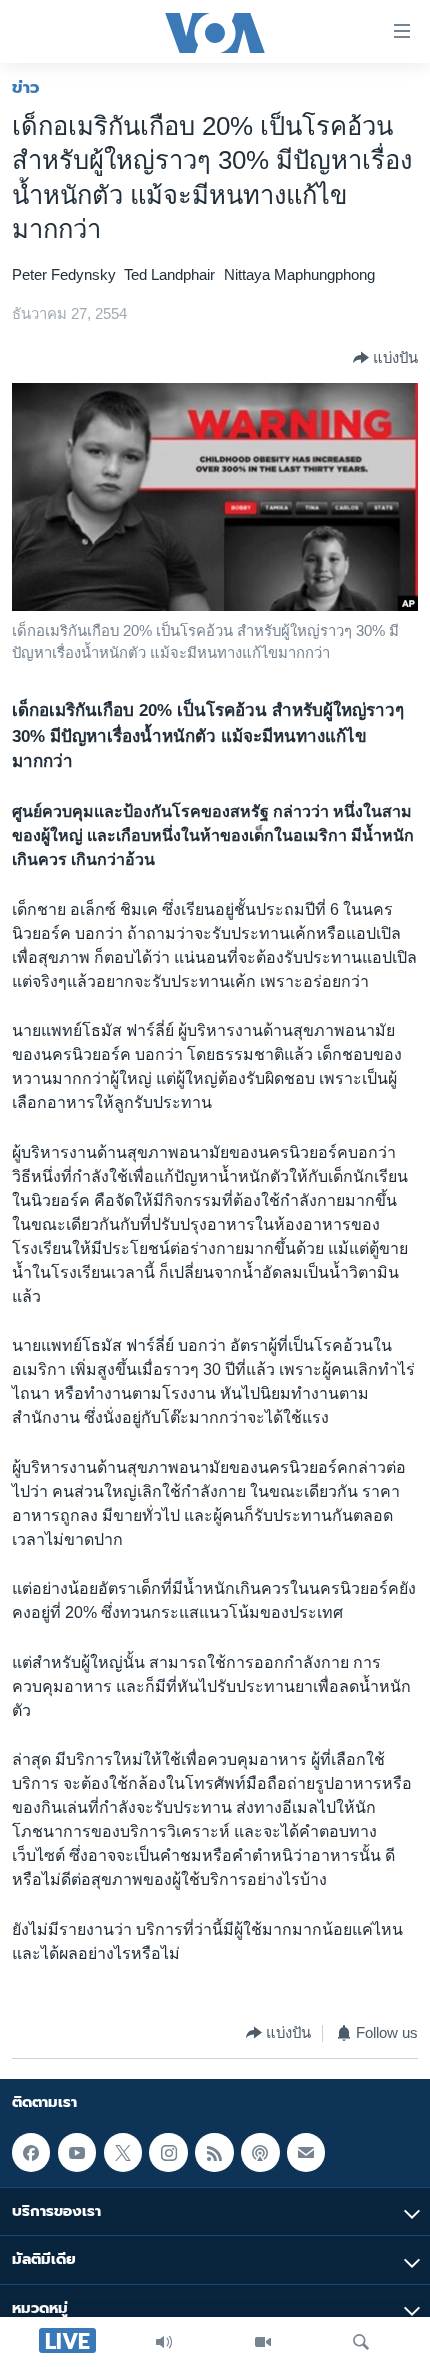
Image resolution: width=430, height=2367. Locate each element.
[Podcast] (260, 2152)
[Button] (385, 358)
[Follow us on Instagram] (168, 2152)
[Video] (263, 2342)
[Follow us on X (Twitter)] (123, 2152)
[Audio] (164, 2342)
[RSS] (214, 2152)
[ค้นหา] (361, 2342)
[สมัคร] (306, 2152)
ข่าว (26, 87)
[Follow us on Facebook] (31, 2152)
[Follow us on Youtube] (77, 2152)
